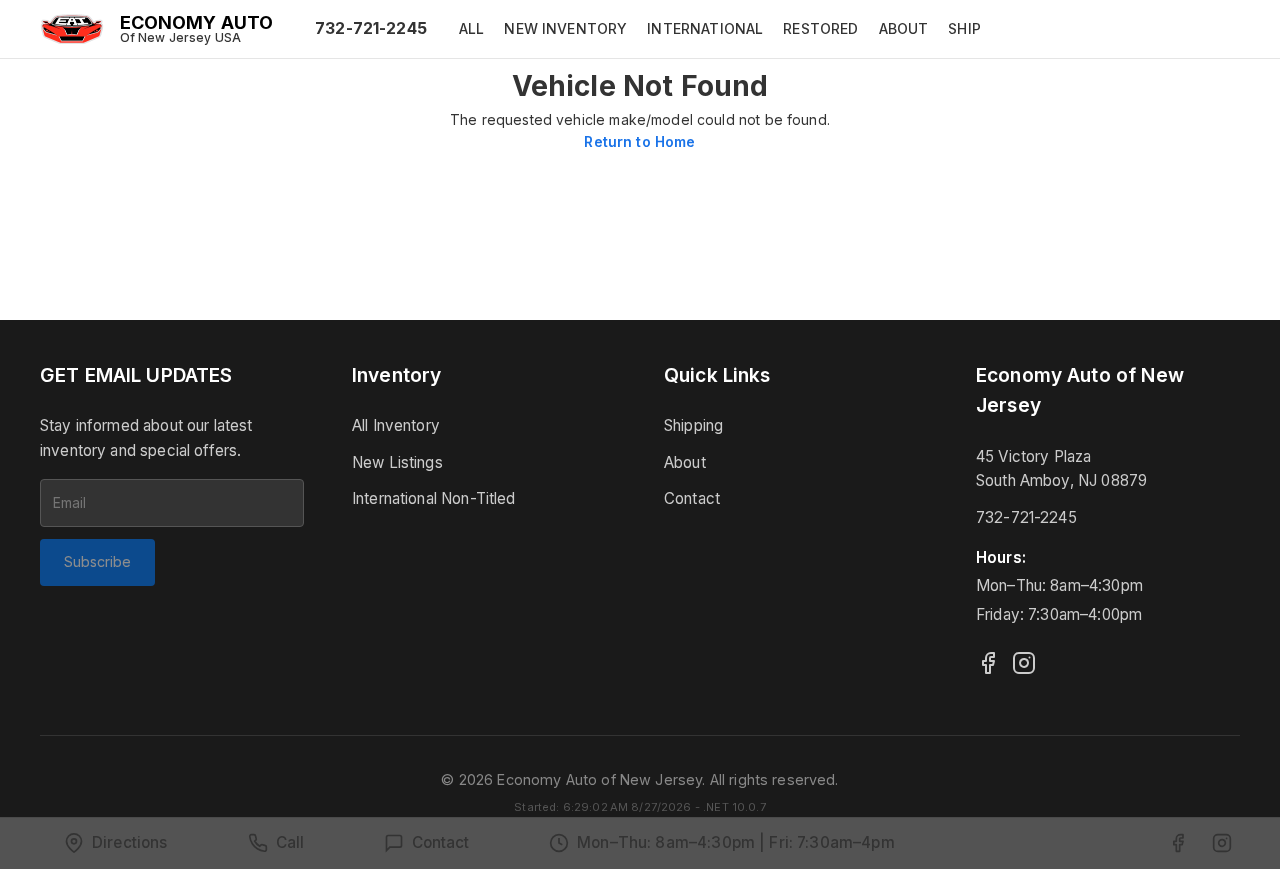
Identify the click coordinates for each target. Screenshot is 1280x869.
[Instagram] (1024, 663)
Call (290, 842)
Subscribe (97, 561)
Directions (130, 842)
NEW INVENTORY (565, 28)
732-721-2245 (371, 28)
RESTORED (820, 28)
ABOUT (904, 28)
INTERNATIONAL (705, 28)
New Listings (397, 462)
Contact (692, 498)
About (685, 462)
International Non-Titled (434, 498)
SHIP (964, 28)
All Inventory (396, 425)
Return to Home (639, 141)
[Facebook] (988, 663)
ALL (471, 28)
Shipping (693, 425)
